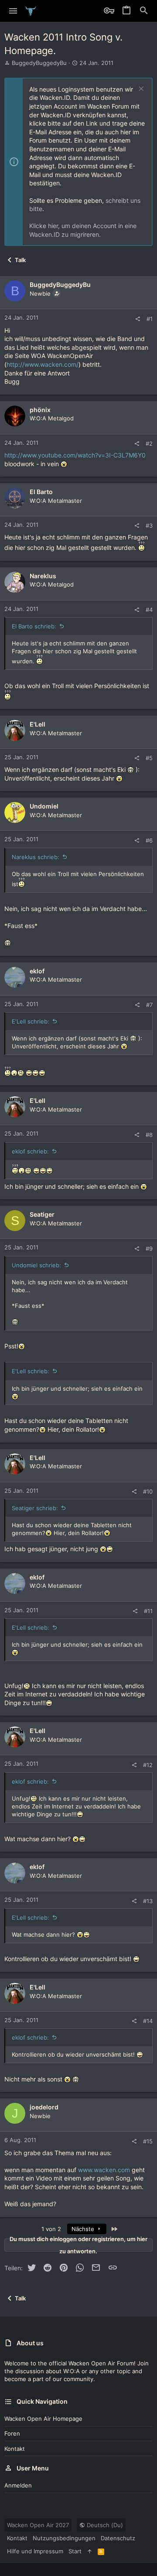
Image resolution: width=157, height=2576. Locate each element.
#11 (148, 1611)
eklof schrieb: (30, 1151)
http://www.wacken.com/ (43, 364)
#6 (149, 840)
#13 (148, 1901)
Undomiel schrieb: (36, 1265)
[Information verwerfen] (140, 90)
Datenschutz (118, 2538)
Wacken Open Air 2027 (38, 2525)
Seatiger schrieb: (35, 1508)
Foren (12, 2433)
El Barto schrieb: (34, 626)
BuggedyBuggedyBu (39, 63)
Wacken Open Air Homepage (43, 2419)
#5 (149, 758)
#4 (149, 610)
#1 (150, 319)
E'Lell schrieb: (31, 1021)
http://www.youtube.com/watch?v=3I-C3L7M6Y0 (75, 455)
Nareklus (43, 576)
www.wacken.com (104, 2170)
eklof (37, 971)
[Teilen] (138, 319)
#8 (149, 1135)
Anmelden (18, 2485)
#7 (149, 1005)
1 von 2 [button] (51, 2229)
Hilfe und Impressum (35, 2551)
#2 (149, 444)
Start (75, 2551)
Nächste (84, 2229)
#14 (148, 2021)
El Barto (41, 492)
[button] (13, 11)
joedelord (44, 2107)
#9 (149, 1249)
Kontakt (15, 2449)
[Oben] (90, 2551)
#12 (148, 1765)
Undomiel (44, 806)
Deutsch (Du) (104, 2525)
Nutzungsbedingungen (64, 2538)
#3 (149, 525)
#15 (148, 2141)
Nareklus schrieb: (36, 857)
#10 (148, 1491)
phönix (40, 410)
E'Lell (38, 724)
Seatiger (42, 1214)
